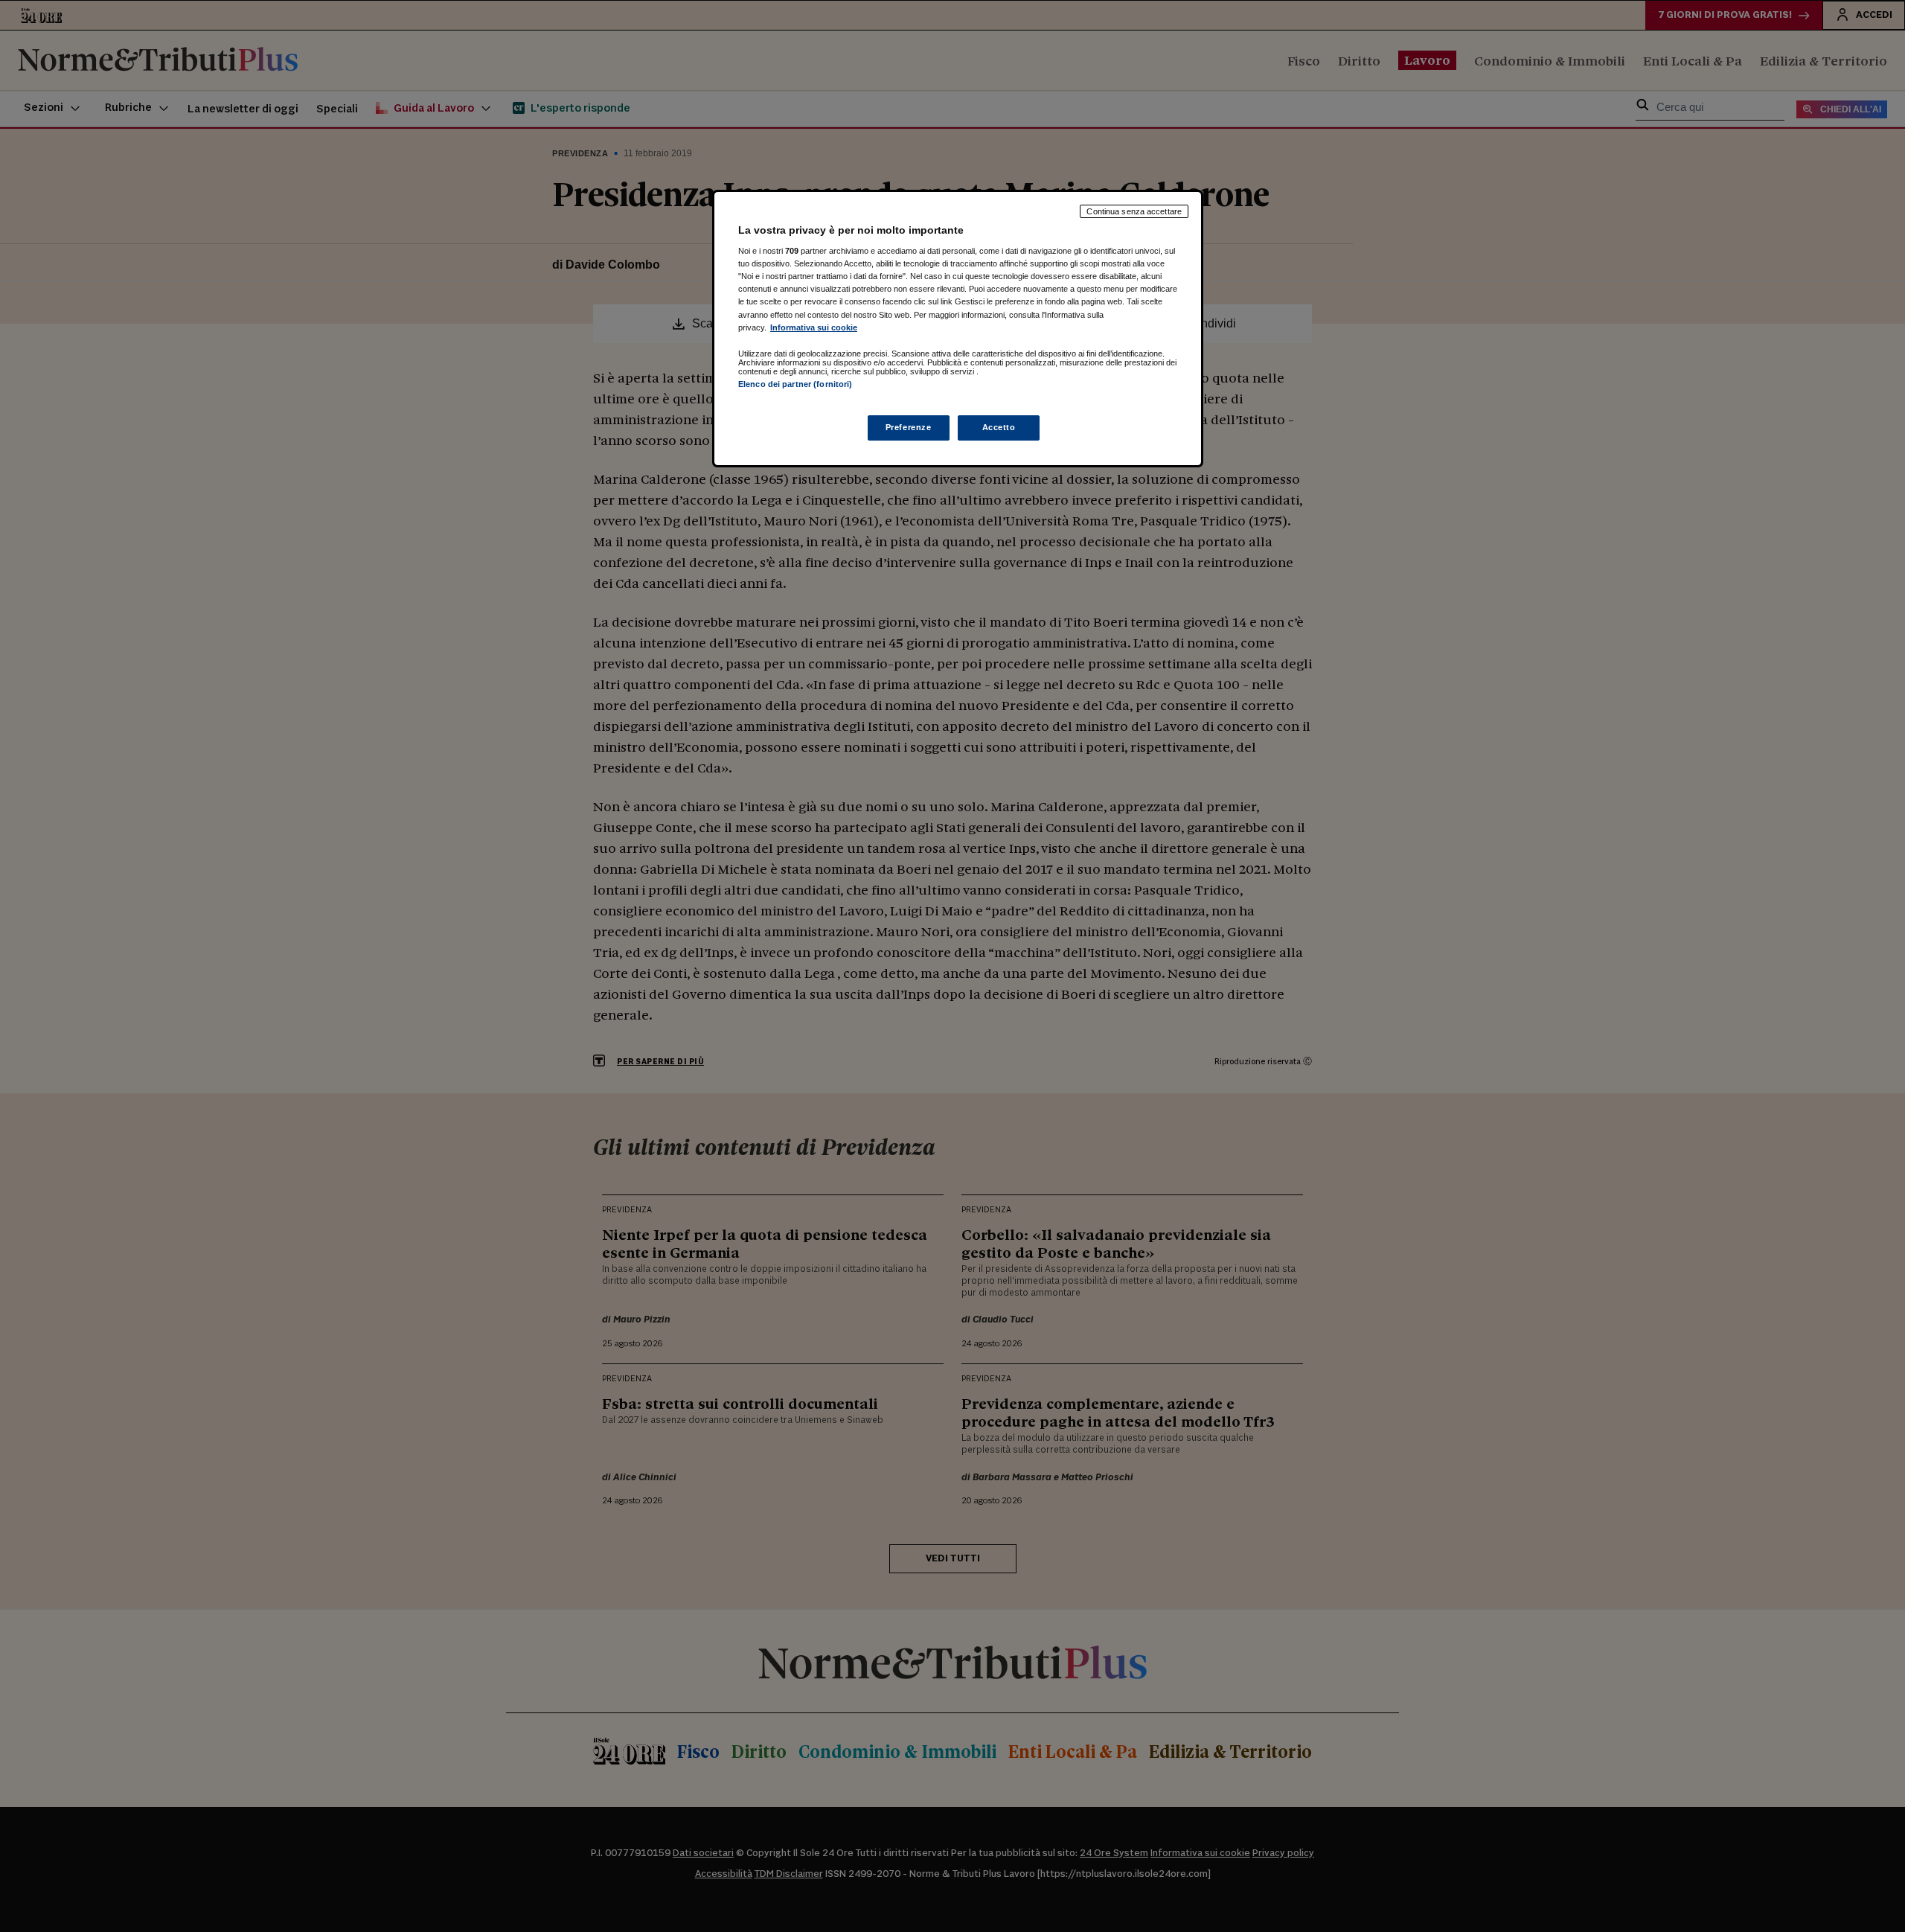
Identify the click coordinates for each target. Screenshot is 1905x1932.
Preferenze (909, 427)
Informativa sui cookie (814, 327)
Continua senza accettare (1134, 211)
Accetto (999, 427)
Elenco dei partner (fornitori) (795, 384)
